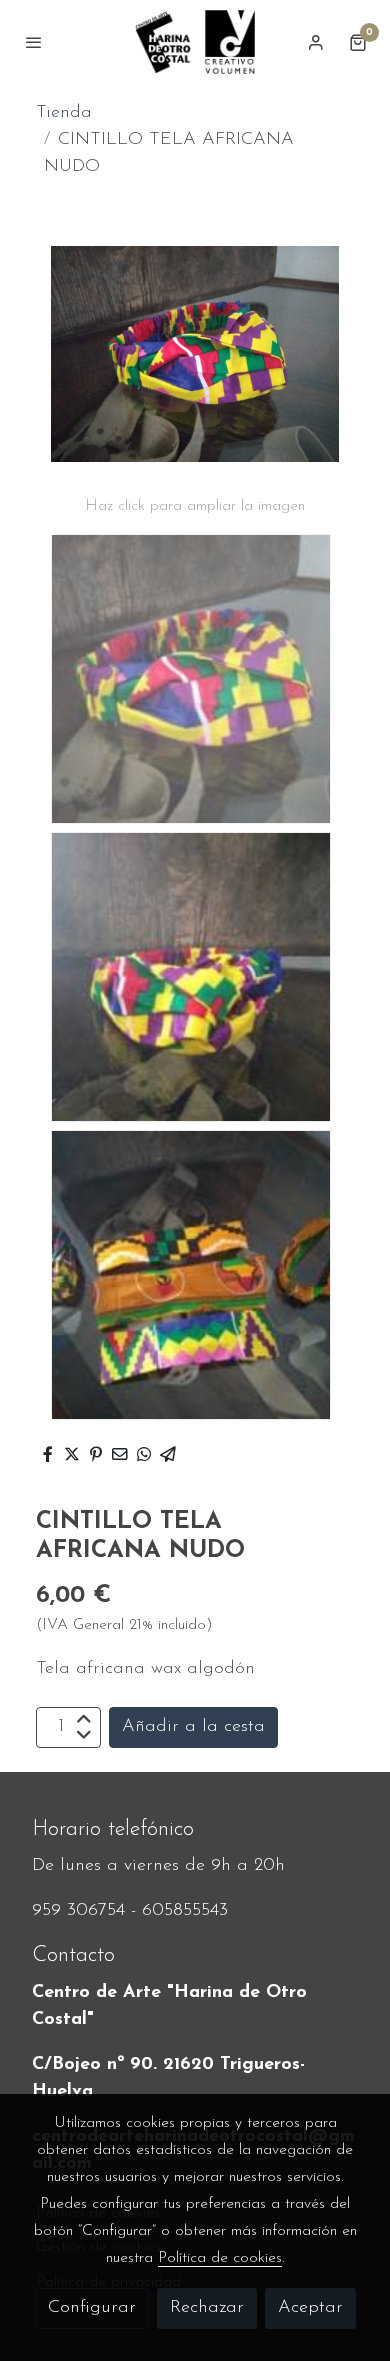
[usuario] (316, 42)
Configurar (92, 2308)
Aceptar (310, 2308)
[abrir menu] (34, 42)
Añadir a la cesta (193, 1727)
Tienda (64, 113)
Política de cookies (220, 2258)
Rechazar (207, 2308)
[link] (195, 42)
